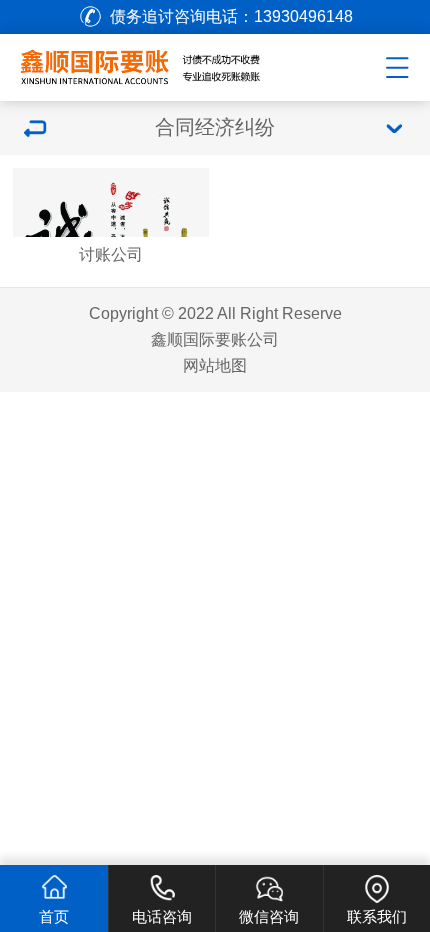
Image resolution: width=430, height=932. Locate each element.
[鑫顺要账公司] (165, 64)
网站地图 (215, 365)
